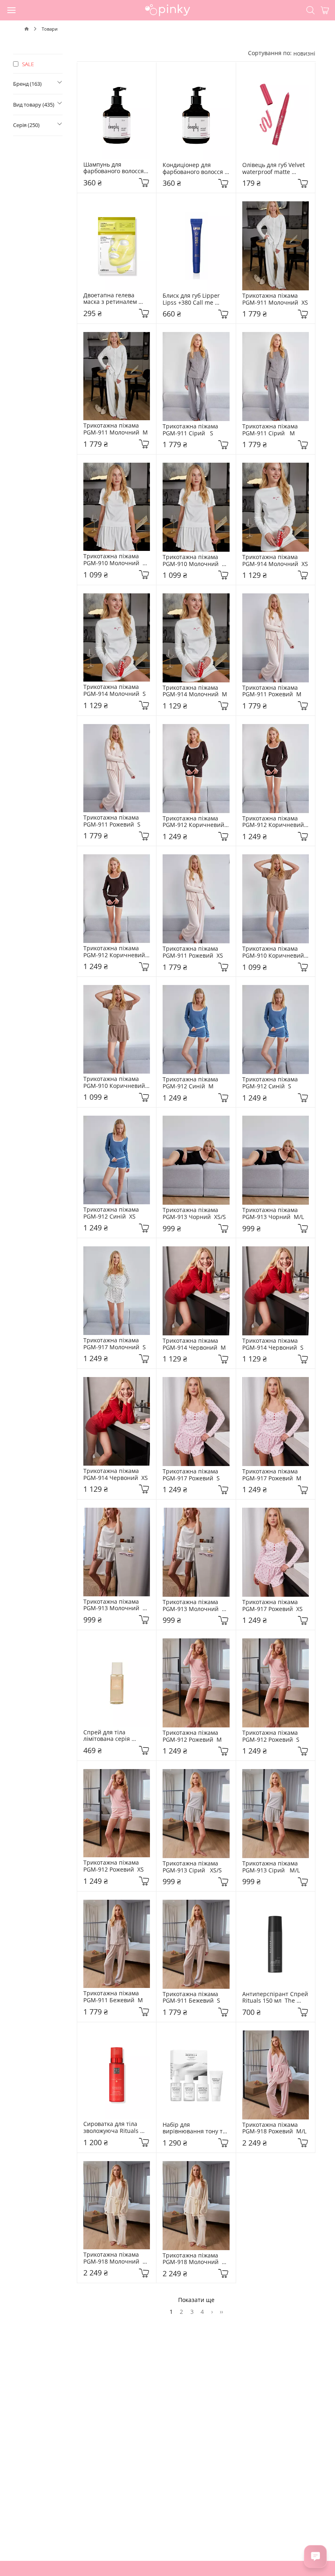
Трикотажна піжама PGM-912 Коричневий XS (195, 822)
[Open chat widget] (315, 2556)
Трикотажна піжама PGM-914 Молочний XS (275, 561)
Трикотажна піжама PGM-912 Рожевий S (272, 1736)
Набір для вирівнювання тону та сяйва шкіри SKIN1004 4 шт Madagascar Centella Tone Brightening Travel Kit (195, 2128)
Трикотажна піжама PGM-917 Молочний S (115, 1344)
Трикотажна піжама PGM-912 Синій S (272, 1083)
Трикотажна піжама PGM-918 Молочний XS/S (113, 2258)
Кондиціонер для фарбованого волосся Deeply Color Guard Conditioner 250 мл (194, 169)
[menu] (12, 10)
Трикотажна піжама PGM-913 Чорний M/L (273, 1214)
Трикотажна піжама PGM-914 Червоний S (273, 1344)
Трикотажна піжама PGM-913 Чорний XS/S (194, 1214)
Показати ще (196, 2300)
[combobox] (304, 53)
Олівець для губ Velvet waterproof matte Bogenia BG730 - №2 (274, 169)
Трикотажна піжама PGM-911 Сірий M (272, 430)
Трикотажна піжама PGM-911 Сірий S (192, 430)
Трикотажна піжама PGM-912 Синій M (192, 1083)
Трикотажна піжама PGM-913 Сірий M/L (272, 1867)
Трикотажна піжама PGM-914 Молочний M (195, 691)
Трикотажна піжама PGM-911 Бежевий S (192, 1998)
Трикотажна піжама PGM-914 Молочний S (115, 691)
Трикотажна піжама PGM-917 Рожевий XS (272, 1606)
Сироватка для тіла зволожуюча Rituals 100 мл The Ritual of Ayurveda (113, 2128)
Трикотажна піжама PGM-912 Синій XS (113, 1213)
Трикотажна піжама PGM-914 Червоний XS (116, 1475)
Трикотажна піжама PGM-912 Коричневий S (275, 822)
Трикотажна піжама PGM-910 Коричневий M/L (275, 952)
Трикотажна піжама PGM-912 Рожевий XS (114, 1866)
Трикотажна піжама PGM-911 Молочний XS (275, 299)
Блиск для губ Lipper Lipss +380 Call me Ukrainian (192, 299)
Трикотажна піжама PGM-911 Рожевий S (113, 821)
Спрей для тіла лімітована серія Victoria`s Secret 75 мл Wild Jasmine (115, 1736)
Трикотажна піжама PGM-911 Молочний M (116, 429)
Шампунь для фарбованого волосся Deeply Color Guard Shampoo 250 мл (114, 168)
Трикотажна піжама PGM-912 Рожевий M (192, 1736)
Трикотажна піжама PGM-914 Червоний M (194, 1344)
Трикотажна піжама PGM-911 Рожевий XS (193, 952)
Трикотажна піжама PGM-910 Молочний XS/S (113, 560)
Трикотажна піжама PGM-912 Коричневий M (116, 952)
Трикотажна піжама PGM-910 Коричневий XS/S (116, 1083)
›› (221, 2311)
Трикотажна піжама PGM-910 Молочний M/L (192, 561)
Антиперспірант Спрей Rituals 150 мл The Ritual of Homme (276, 1998)
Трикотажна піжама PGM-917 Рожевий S (192, 1475)
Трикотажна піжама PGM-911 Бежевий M (113, 1997)
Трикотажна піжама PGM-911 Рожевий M (272, 691)
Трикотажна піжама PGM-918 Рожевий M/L (274, 2128)
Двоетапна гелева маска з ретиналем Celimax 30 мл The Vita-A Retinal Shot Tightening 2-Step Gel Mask (116, 299)
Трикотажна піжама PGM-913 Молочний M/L (113, 1605)
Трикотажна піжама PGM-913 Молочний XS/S (192, 1606)
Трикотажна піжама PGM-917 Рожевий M (272, 1475)
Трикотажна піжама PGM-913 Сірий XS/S (192, 1867)
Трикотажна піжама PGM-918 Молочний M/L (192, 2259)
